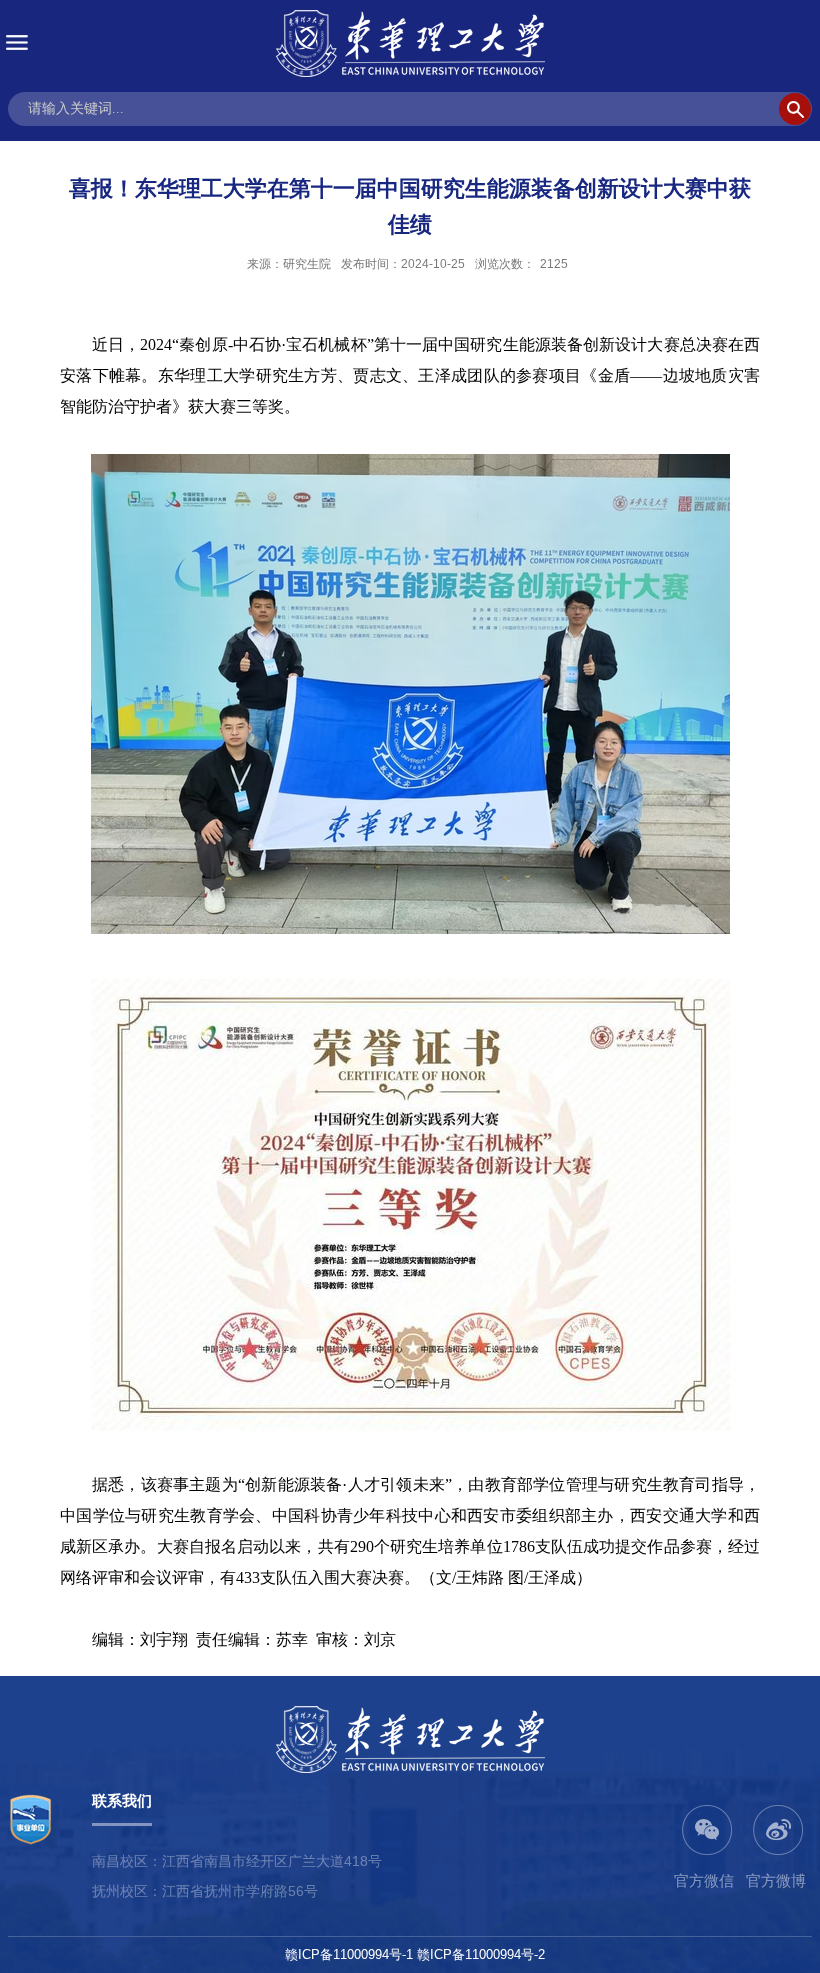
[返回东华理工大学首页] (410, 43)
